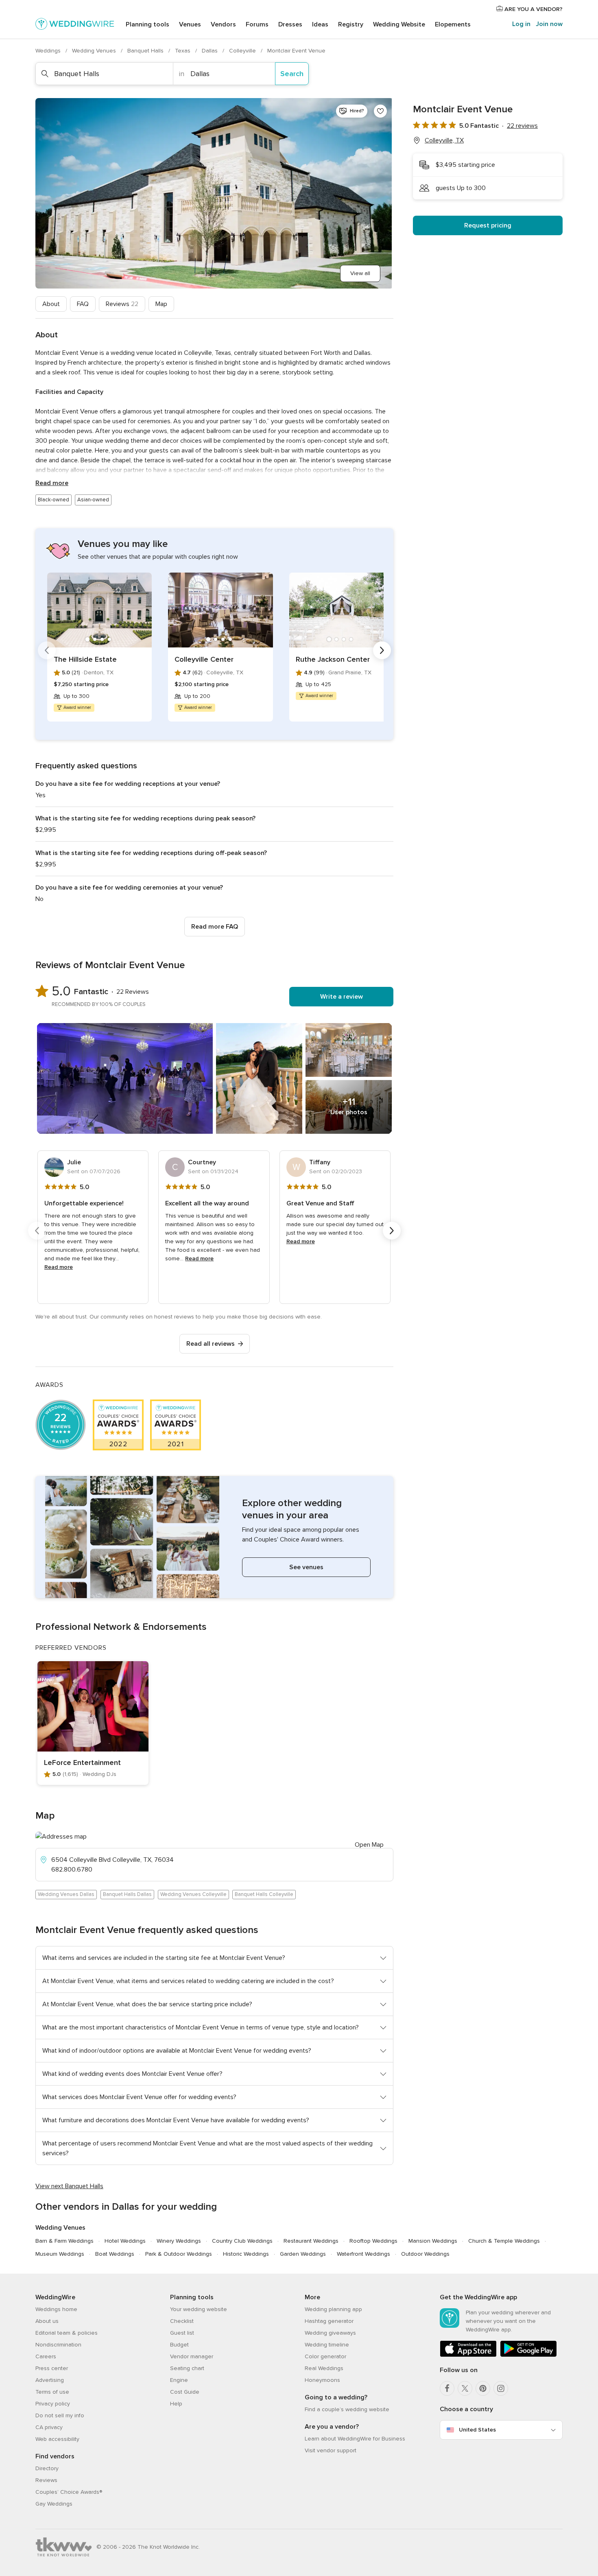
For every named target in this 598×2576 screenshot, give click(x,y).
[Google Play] (528, 2355)
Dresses (290, 24)
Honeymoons (322, 2380)
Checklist (182, 2321)
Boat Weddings (115, 2254)
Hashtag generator (329, 2321)
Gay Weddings (54, 2504)
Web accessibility (57, 2439)
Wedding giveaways (330, 2333)
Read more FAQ (215, 927)
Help (176, 2404)
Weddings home (56, 2309)
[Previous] (47, 650)
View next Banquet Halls (69, 2186)
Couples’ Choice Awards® (69, 2492)
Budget (179, 2345)
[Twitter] (465, 2388)
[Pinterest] (483, 2388)
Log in (521, 24)
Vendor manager (192, 2356)
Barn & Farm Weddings (64, 2241)
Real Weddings (324, 2368)
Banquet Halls (146, 51)
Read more (52, 483)
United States (477, 2430)
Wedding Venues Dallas (66, 1894)
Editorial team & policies (67, 2333)
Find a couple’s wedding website (347, 2409)
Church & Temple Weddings (504, 2241)
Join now (549, 24)
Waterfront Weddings (363, 2254)
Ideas (320, 24)
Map (161, 304)
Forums (257, 24)
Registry (351, 24)
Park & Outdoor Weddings (179, 2254)
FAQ (83, 304)
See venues (306, 1567)
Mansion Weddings (433, 2241)
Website (399, 24)
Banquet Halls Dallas (127, 1894)
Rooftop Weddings (373, 2241)
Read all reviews (211, 1344)
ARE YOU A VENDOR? (533, 9)
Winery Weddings (179, 2241)
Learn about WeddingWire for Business (355, 2439)
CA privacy (49, 2427)
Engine (179, 2380)
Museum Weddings (60, 2254)
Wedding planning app (333, 2309)
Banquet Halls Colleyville (264, 1894)
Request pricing (488, 225)
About (51, 304)
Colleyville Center (204, 659)
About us (47, 2321)
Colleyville (243, 51)
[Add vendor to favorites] (380, 111)
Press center (52, 2368)
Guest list (182, 2333)
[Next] (382, 650)
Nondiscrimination (58, 2345)
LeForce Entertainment (82, 1763)
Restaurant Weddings (311, 2241)
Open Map (369, 1845)
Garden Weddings (303, 2254)
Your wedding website (199, 2309)
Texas (183, 51)
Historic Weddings (246, 2254)
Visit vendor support (331, 2450)
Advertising (50, 2380)
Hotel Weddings (125, 2241)
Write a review (342, 997)
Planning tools (147, 24)
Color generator (325, 2356)
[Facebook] (447, 2388)
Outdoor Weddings (425, 2254)
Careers (46, 2356)
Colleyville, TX (444, 140)
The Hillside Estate (85, 659)
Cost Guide (185, 2392)
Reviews (122, 304)
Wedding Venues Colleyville (193, 1894)
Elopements (453, 24)
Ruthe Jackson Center (333, 659)
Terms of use (52, 2392)
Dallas (211, 51)
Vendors (223, 24)
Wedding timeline (327, 2345)
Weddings (49, 51)
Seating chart (187, 2368)
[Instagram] (501, 2388)
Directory (47, 2468)
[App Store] (468, 2355)
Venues (190, 24)
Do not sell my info (60, 2415)
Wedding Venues (95, 51)
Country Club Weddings (242, 2241)
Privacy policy (53, 2404)
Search (292, 74)
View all (360, 273)
